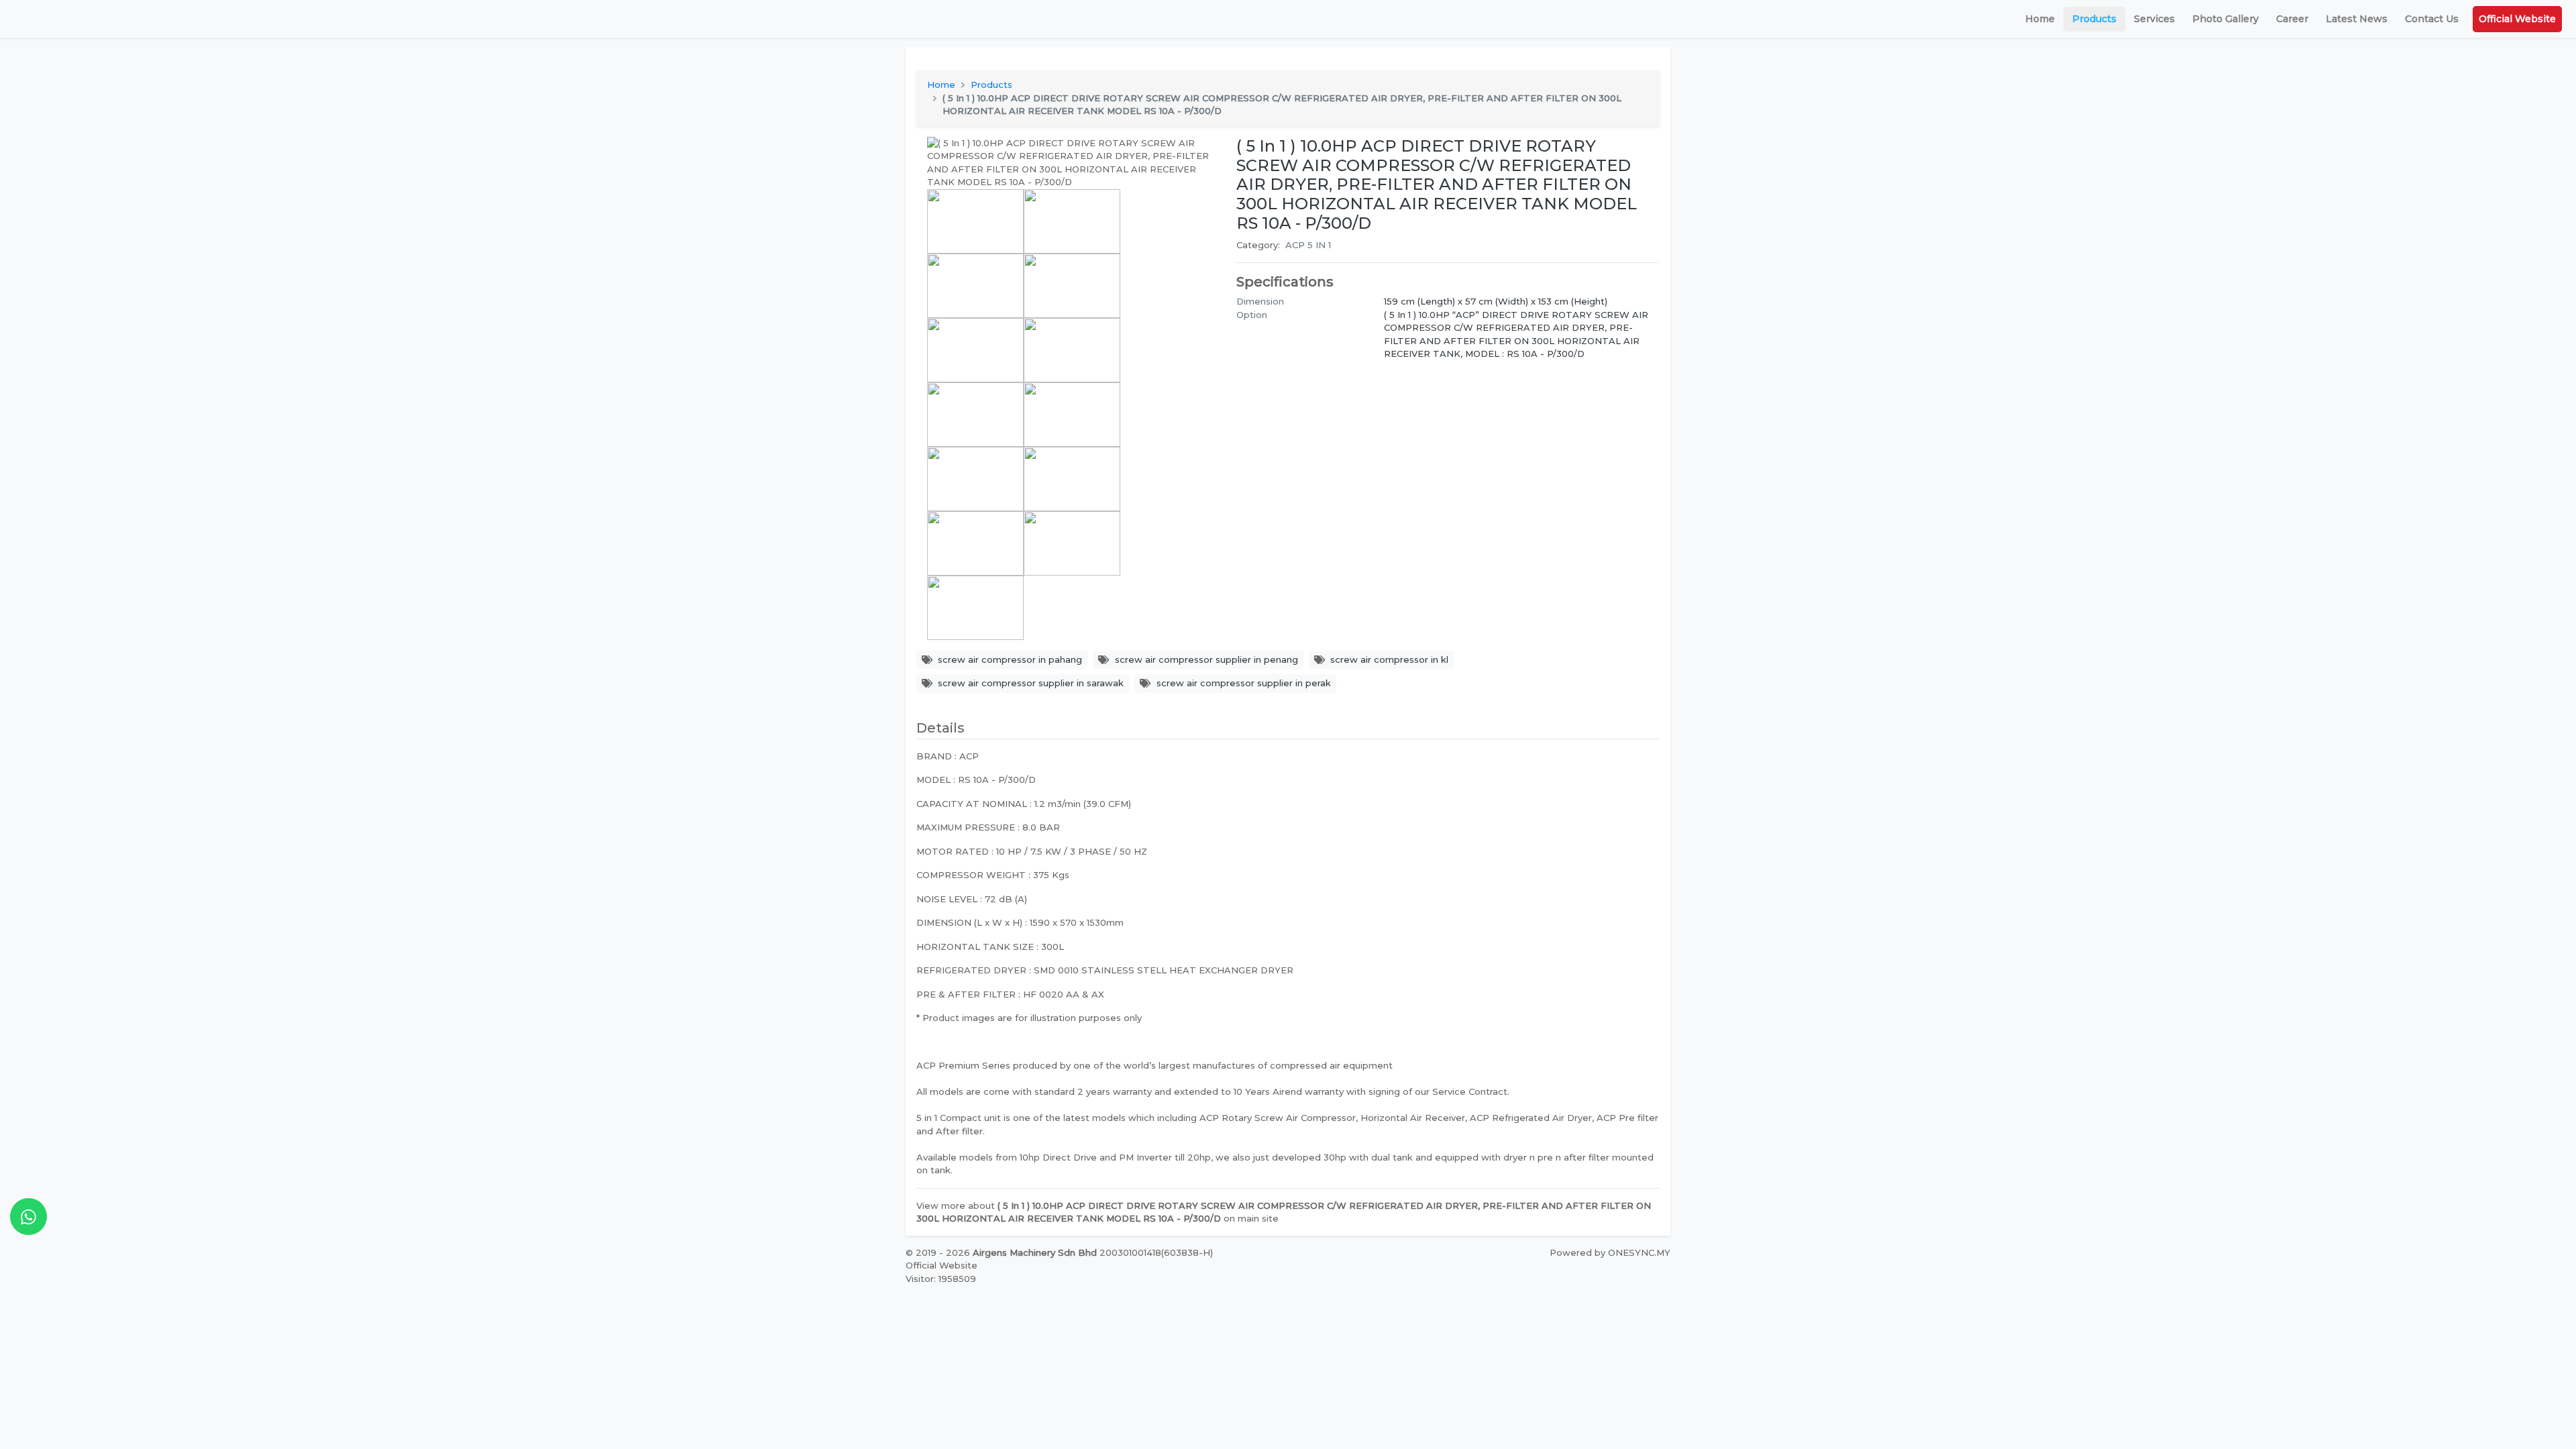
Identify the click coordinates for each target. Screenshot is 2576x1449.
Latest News (2357, 19)
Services (2154, 19)
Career (2292, 19)
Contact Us (2432, 19)
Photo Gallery (2225, 19)
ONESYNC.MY (1639, 1252)
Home (2040, 19)
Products (2094, 19)
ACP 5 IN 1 (1308, 245)
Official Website (2517, 19)
